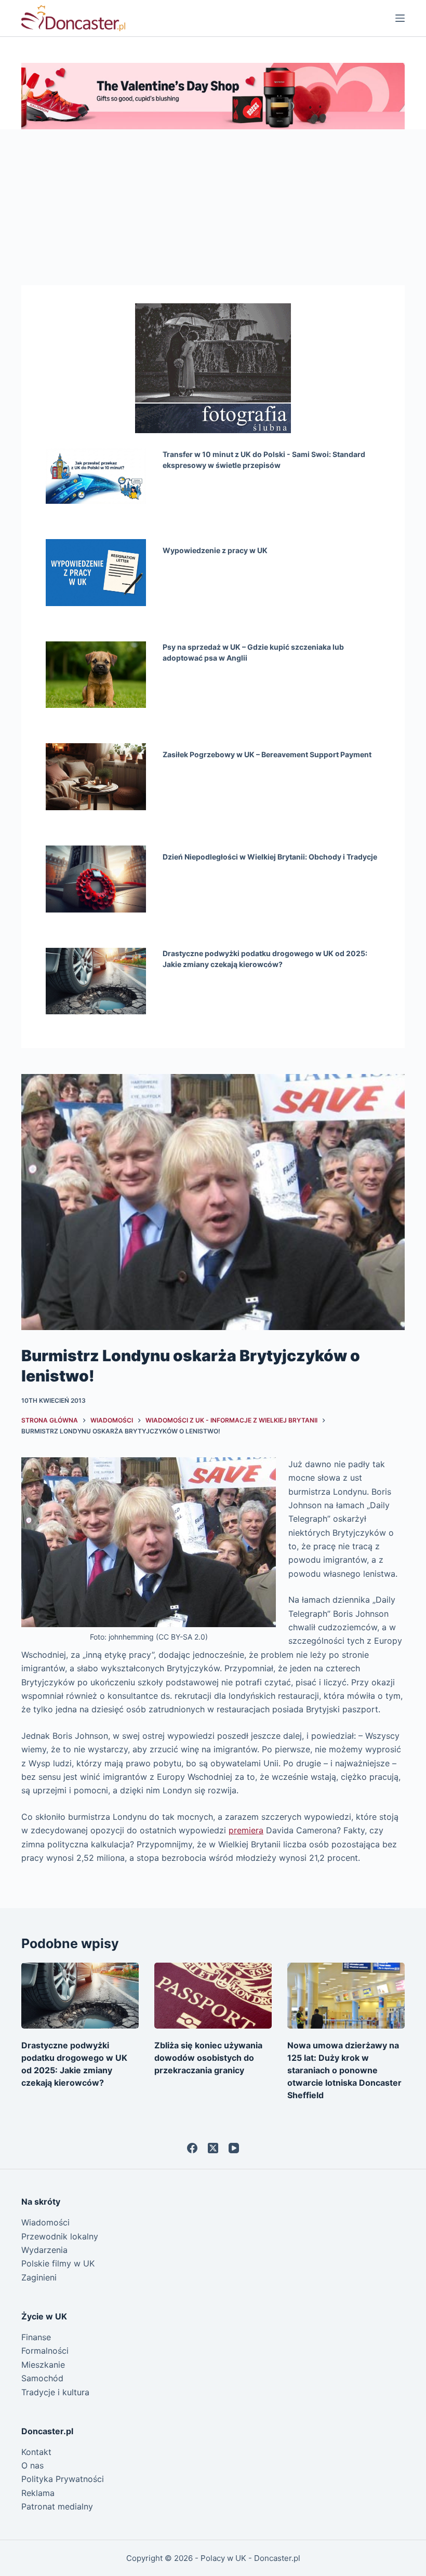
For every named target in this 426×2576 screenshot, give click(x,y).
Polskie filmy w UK (58, 2263)
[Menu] (400, 18)
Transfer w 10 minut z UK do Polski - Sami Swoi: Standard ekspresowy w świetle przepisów (264, 460)
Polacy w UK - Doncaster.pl (250, 2558)
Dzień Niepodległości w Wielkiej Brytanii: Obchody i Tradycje (270, 857)
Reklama (38, 2493)
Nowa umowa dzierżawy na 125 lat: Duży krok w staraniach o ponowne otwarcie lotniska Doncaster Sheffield (344, 2070)
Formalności (45, 2351)
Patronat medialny (57, 2506)
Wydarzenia (44, 2250)
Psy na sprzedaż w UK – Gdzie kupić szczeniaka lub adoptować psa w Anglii (253, 652)
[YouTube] (234, 2148)
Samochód (42, 2378)
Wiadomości (45, 2222)
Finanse (36, 2337)
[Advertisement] (213, 207)
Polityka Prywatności (63, 2479)
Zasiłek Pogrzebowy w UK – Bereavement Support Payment (267, 754)
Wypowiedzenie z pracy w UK (215, 550)
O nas (32, 2465)
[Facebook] (192, 2148)
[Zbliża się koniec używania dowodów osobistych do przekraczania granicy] (213, 1996)
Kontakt (36, 2452)
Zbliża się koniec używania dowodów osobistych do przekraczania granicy (208, 2058)
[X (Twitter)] (213, 2148)
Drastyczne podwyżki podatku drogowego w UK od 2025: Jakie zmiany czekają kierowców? (265, 959)
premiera (246, 1830)
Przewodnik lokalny (60, 2236)
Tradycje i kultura (55, 2392)
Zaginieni (39, 2277)
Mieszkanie (43, 2365)
